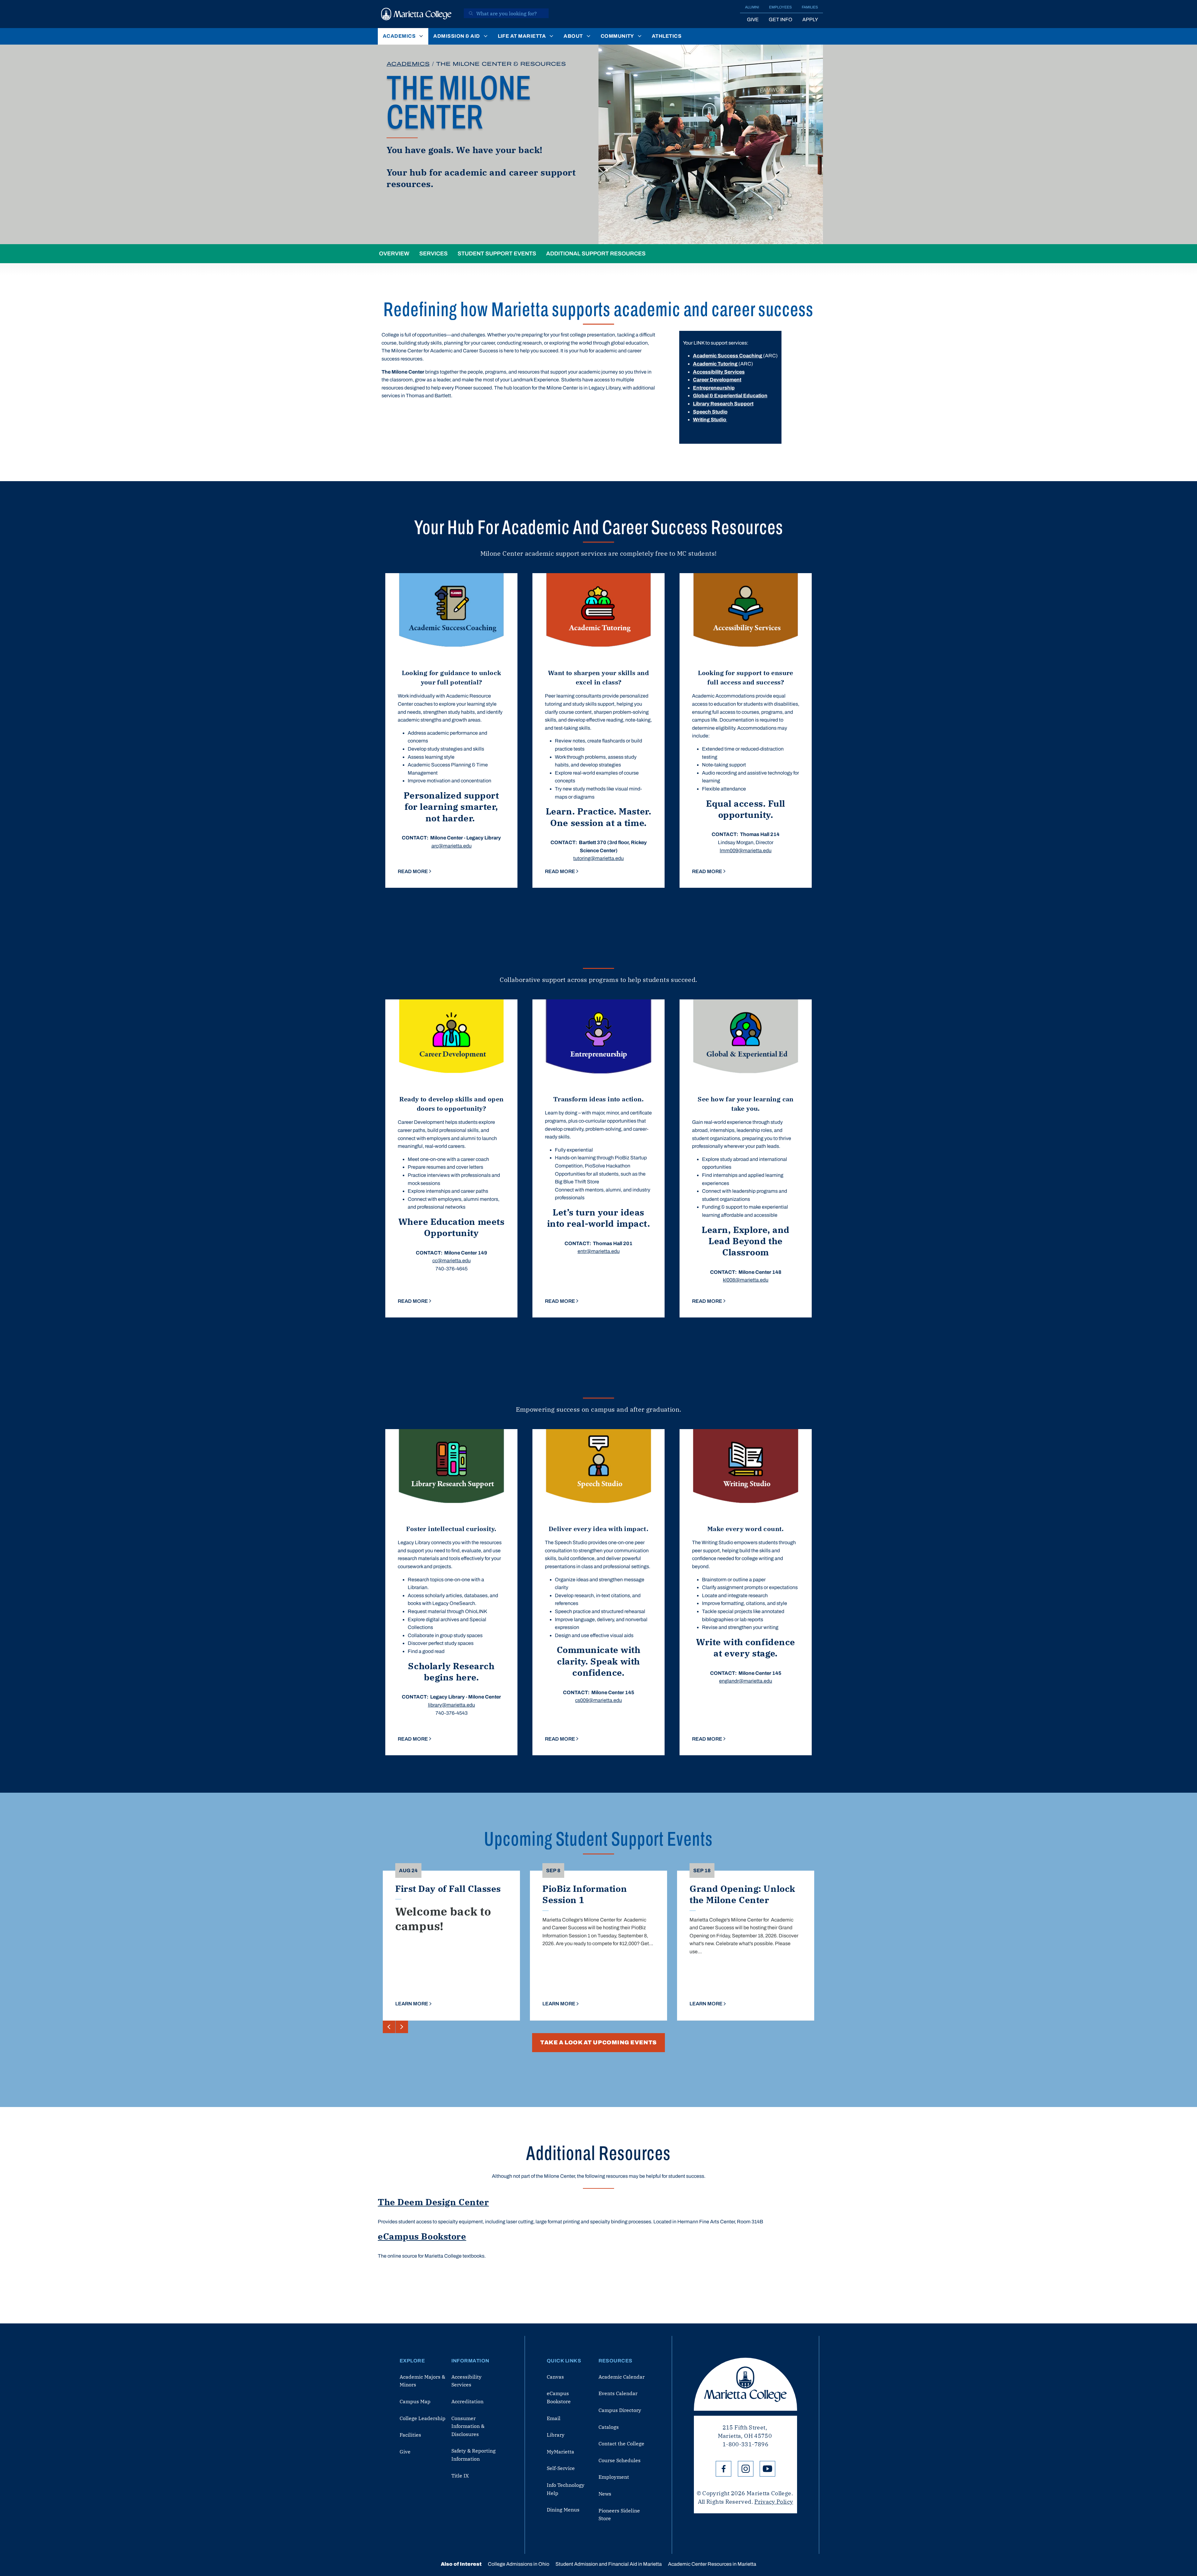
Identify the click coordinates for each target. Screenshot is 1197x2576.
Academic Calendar (622, 2377)
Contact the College (621, 2443)
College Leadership (423, 2418)
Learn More (412, 2004)
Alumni (752, 7)
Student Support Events (497, 254)
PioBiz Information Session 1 (585, 1894)
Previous (389, 2027)
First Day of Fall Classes (448, 1889)
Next (402, 2027)
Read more (413, 871)
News (605, 2494)
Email (554, 2418)
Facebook (723, 2469)
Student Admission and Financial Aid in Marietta (609, 2564)
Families (810, 7)
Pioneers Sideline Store (619, 2515)
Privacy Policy (774, 2502)
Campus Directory (620, 2410)
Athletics (667, 36)
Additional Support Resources (596, 254)
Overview (394, 254)
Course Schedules (620, 2460)
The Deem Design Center (433, 2202)
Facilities (410, 2435)
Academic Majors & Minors (422, 2381)
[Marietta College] (416, 14)
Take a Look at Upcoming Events (598, 2042)
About (573, 36)
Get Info (781, 19)
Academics (399, 36)
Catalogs (609, 2427)
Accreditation (467, 2401)
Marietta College (745, 2384)
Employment (614, 2477)
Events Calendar (618, 2393)
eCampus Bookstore (422, 2236)
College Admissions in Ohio (519, 2564)
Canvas (555, 2377)
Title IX (460, 2476)
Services (433, 254)
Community (617, 36)
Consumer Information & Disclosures (468, 2426)
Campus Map (415, 2401)
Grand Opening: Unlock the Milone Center (742, 1894)
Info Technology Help (566, 2489)
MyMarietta (560, 2452)
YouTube (767, 2469)
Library (556, 2435)
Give (753, 19)
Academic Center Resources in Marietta (712, 2564)
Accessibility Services (466, 2381)
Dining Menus (563, 2510)
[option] (451, 730)
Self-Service (561, 2468)
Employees (780, 7)
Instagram (746, 2469)
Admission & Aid (457, 36)
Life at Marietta (522, 36)
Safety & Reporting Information (474, 2455)
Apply (810, 19)
